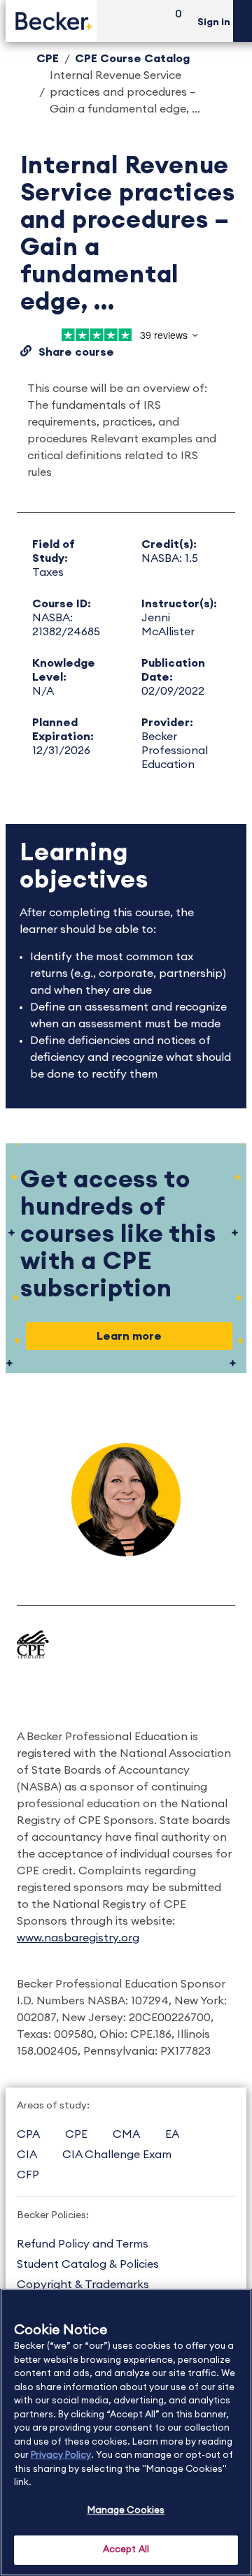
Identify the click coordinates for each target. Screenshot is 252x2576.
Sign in (214, 22)
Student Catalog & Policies (88, 2264)
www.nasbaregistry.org (78, 1938)
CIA (27, 2155)
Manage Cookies (126, 2511)
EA (172, 2134)
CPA (28, 2134)
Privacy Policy (61, 2455)
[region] (126, 2432)
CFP (28, 2175)
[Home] (51, 21)
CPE (48, 59)
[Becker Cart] (174, 21)
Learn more (129, 1336)
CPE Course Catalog (132, 59)
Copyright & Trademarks (83, 2285)
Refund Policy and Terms (83, 2244)
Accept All (126, 2550)
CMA (126, 2134)
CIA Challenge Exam (117, 2155)
